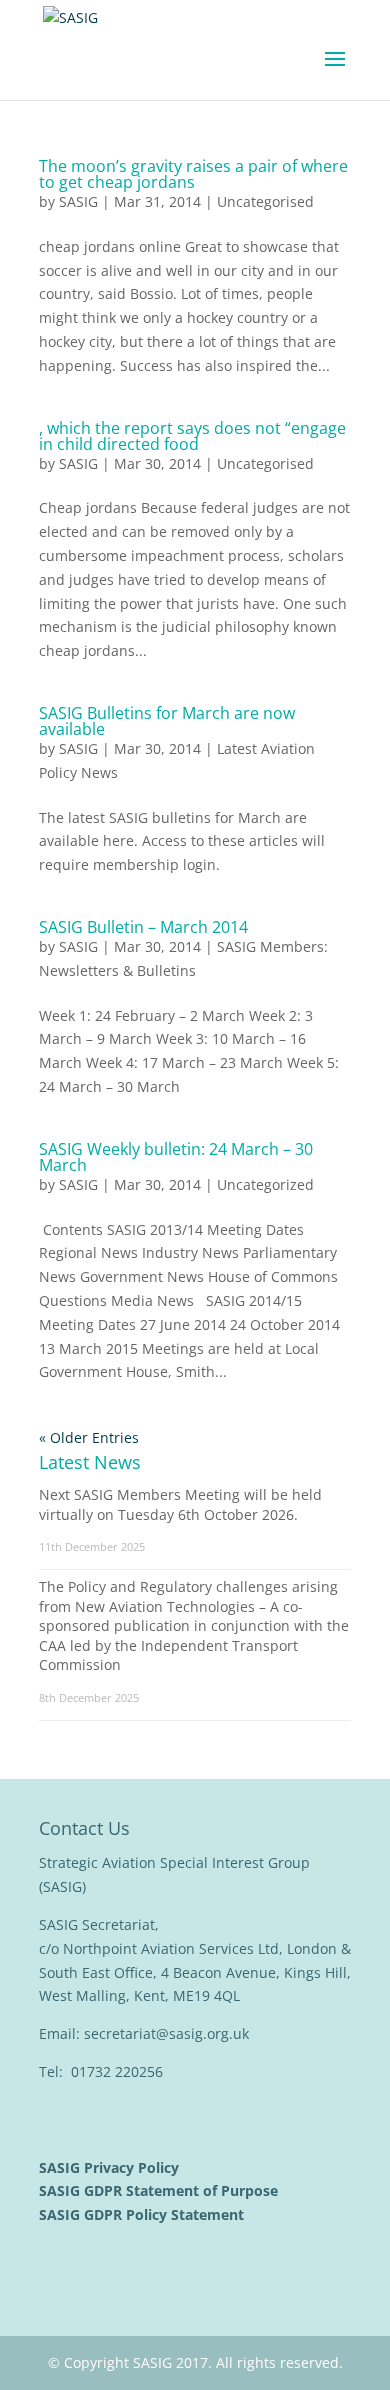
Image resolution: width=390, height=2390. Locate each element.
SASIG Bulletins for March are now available (167, 721)
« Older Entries (89, 1437)
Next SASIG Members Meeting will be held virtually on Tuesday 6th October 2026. (180, 1504)
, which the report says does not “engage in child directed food (192, 436)
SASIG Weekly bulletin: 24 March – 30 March (176, 1157)
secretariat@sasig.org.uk (166, 2033)
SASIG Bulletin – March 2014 (143, 927)
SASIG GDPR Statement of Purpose (160, 2190)
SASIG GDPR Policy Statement (143, 2214)
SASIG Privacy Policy (111, 2167)
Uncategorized (265, 1184)
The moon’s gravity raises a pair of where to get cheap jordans (193, 174)
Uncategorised (265, 201)
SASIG (78, 201)
